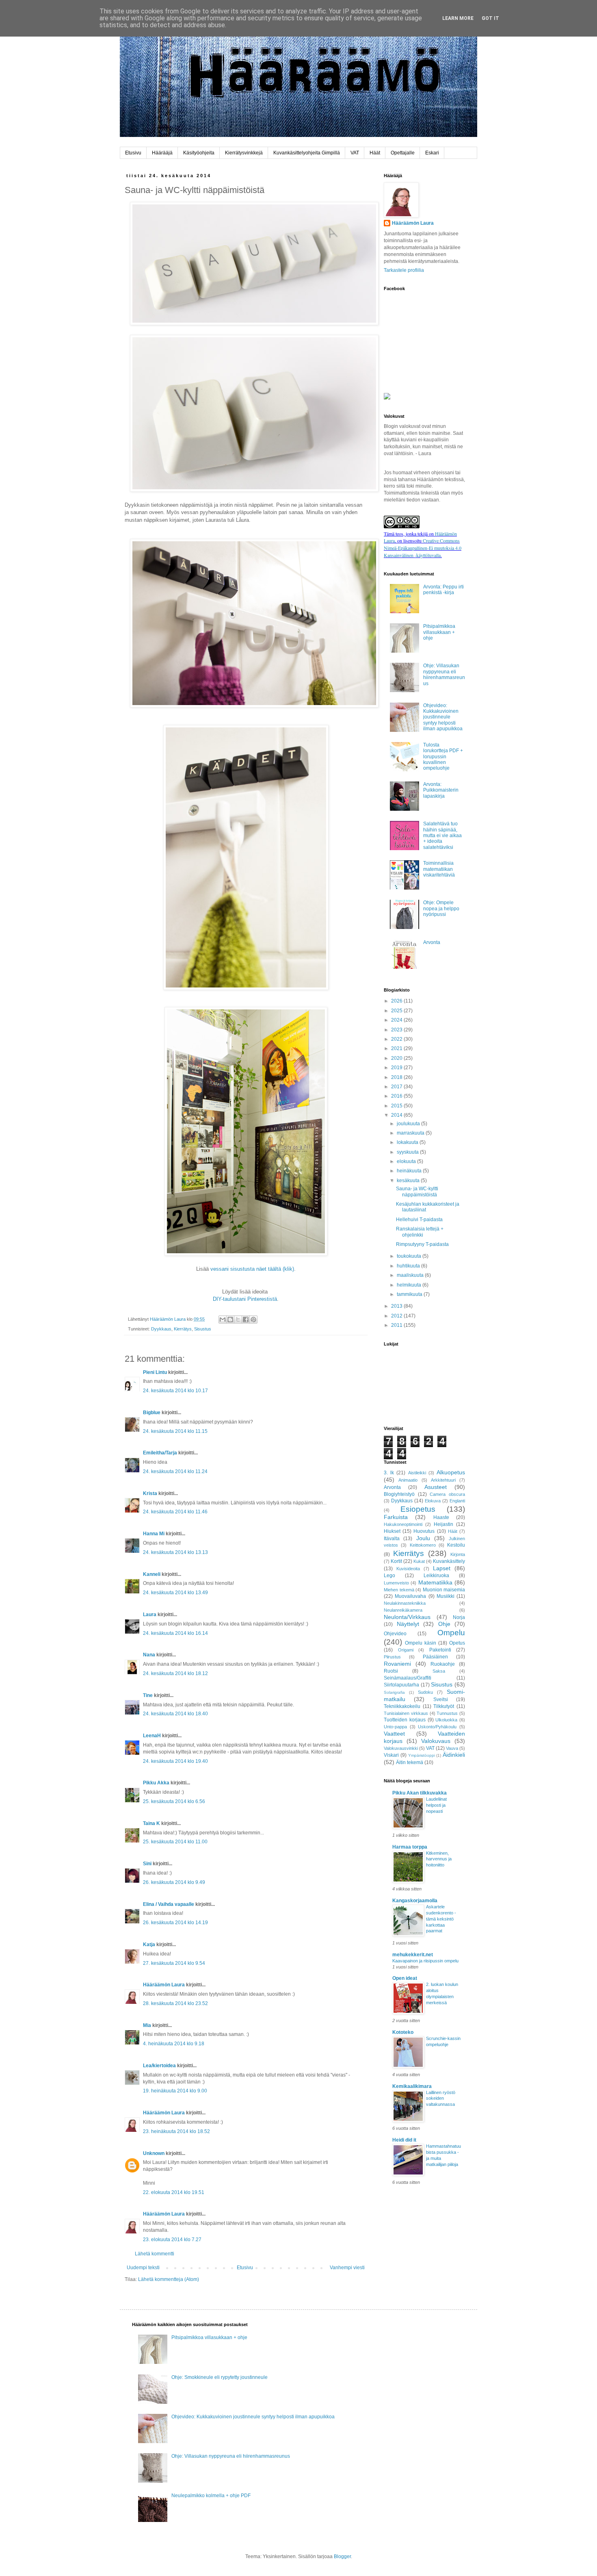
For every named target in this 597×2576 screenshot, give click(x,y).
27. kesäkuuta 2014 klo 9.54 (174, 1963)
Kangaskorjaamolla (415, 1901)
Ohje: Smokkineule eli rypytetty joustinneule (220, 2377)
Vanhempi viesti (347, 2268)
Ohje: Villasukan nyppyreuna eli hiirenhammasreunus (444, 674)
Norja (459, 1617)
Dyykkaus (161, 1329)
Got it (490, 18)
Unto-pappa (395, 1727)
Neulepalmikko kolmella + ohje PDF (211, 2496)
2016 (397, 1096)
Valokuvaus (436, 1741)
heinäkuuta (410, 1171)
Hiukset (392, 1531)
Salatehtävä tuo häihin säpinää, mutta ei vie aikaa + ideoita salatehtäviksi (442, 836)
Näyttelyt (408, 1624)
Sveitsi (441, 1699)
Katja (149, 1944)
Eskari (432, 153)
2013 (397, 1306)
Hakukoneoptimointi (403, 1524)
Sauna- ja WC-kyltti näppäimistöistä (417, 1191)
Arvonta (432, 942)
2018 (397, 1077)
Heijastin (443, 1524)
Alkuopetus (451, 1472)
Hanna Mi (154, 1534)
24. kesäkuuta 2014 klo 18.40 (175, 1714)
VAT (355, 153)
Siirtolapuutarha (401, 1685)
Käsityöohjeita (199, 153)
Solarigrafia (394, 1692)
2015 (397, 1106)
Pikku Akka (156, 1783)
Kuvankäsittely (449, 1561)
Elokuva (433, 1501)
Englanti (457, 1501)
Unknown (154, 2153)
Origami (406, 1650)
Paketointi (440, 1650)
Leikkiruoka (436, 1576)
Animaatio (408, 1480)
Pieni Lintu (155, 1372)
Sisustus (203, 1329)
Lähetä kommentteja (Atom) (169, 2279)
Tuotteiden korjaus (405, 1720)
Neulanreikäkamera (403, 1610)
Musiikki (446, 1596)
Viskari (391, 1755)
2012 (397, 1316)
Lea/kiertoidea (159, 2066)
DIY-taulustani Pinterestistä (245, 1299)
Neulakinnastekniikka (405, 1603)
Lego (389, 1576)
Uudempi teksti (143, 2268)
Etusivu (133, 153)
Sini (147, 1864)
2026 (397, 1001)
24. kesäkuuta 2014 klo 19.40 (175, 1761)
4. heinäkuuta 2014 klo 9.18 (174, 2044)
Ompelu (451, 1633)
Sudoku (425, 1692)
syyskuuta (408, 1152)
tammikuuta (410, 1294)
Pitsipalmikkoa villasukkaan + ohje (439, 632)
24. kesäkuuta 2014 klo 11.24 (175, 1471)
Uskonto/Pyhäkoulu (437, 1727)
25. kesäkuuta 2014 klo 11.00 (175, 1842)
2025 (397, 1011)
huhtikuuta (409, 1266)
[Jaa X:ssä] (238, 1319)
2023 (397, 1030)
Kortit (396, 1561)
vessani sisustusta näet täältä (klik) (252, 1269)
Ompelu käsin (421, 1643)
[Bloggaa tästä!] (230, 1319)
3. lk (389, 1473)
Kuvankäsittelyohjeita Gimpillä (307, 153)
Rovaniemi (397, 1664)
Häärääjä (162, 153)
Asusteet (436, 1487)
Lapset (442, 1568)
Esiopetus (418, 1509)
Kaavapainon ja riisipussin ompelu (425, 1961)
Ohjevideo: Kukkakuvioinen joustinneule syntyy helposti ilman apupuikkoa (443, 717)
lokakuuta (408, 1142)
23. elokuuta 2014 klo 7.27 (172, 2240)
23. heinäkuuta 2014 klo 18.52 (176, 2131)
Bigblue (152, 1413)
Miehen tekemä (399, 1590)
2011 (397, 1325)
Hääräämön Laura (164, 1985)
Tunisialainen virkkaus (406, 1713)
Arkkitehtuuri (443, 1480)
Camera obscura (447, 1494)
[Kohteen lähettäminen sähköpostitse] (223, 1319)
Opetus (457, 1643)
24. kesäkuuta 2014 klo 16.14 (175, 1633)
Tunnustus (447, 1713)
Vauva (452, 1748)
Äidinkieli (454, 1755)
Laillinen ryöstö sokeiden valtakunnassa (441, 2099)
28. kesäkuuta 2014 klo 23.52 (175, 2003)
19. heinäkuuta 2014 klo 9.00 (175, 2091)
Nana (149, 1655)
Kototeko (403, 2032)
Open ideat (405, 1978)
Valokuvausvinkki (401, 1748)
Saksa (439, 1671)
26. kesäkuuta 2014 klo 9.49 (174, 1882)
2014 (397, 1115)
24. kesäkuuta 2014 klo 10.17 (175, 1391)
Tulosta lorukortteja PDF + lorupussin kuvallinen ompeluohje (443, 757)
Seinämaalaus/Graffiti (408, 1678)
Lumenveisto (396, 1583)
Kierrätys (183, 1329)
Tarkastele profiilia (404, 270)
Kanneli (152, 1574)
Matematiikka (435, 1582)
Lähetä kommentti (155, 2254)
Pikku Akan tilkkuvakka (420, 1793)
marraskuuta (411, 1133)
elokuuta (407, 1161)
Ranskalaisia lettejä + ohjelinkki (420, 1232)
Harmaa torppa (410, 1847)
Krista (151, 1493)
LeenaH (152, 1736)
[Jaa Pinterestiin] (253, 1319)
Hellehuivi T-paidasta (419, 1220)
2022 (397, 1039)
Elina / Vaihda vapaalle (169, 1904)
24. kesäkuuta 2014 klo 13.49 (175, 1593)
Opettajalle (403, 153)
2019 (397, 1068)
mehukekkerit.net (413, 1955)
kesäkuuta (409, 1181)
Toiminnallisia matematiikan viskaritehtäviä (439, 869)
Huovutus (424, 1531)
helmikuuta (410, 1285)
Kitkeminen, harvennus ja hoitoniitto (439, 1859)
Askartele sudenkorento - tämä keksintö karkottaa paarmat (441, 1919)
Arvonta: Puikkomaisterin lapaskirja (441, 790)
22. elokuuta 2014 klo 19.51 (174, 2192)
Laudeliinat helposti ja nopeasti (436, 1805)
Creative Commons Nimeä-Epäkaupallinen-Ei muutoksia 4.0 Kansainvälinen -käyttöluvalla (423, 548)
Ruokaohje (443, 1664)
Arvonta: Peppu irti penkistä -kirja (443, 590)
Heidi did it (404, 2140)
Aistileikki (417, 1473)
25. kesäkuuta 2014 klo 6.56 (174, 1801)
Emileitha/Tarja (160, 1453)
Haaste (441, 1517)
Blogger (342, 2556)
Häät (375, 153)
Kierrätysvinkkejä (244, 153)
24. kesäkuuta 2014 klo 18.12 (175, 1673)
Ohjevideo (395, 1634)
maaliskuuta (411, 1275)
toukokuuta (410, 1256)
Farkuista (396, 1517)
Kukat (419, 1561)
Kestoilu (456, 1545)
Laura (150, 1615)
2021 (397, 1048)
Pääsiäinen (435, 1657)
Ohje (444, 1624)
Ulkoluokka (446, 1720)
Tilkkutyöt (444, 1706)
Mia (147, 2025)
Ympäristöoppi (422, 1755)
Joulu (423, 1538)
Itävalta (392, 1539)
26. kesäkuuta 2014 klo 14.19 (175, 1923)
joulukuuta (409, 1124)
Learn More (458, 18)
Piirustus (392, 1657)
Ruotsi (391, 1671)
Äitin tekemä (410, 1762)
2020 (397, 1058)
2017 (397, 1087)
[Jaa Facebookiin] (246, 1319)
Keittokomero (423, 1545)
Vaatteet (394, 1734)
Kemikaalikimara (412, 2086)
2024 (397, 1020)
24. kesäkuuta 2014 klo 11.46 (175, 1512)
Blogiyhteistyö (399, 1494)
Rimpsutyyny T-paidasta (422, 1244)
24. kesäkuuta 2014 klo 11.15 (175, 1431)
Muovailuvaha (410, 1596)
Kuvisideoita (408, 1569)
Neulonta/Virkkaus (407, 1617)
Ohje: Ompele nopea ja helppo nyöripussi (441, 908)
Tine (148, 1695)
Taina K (151, 1823)
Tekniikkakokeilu (402, 1706)
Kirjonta (458, 1554)
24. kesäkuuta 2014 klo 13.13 (175, 1552)
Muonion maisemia (444, 1590)
